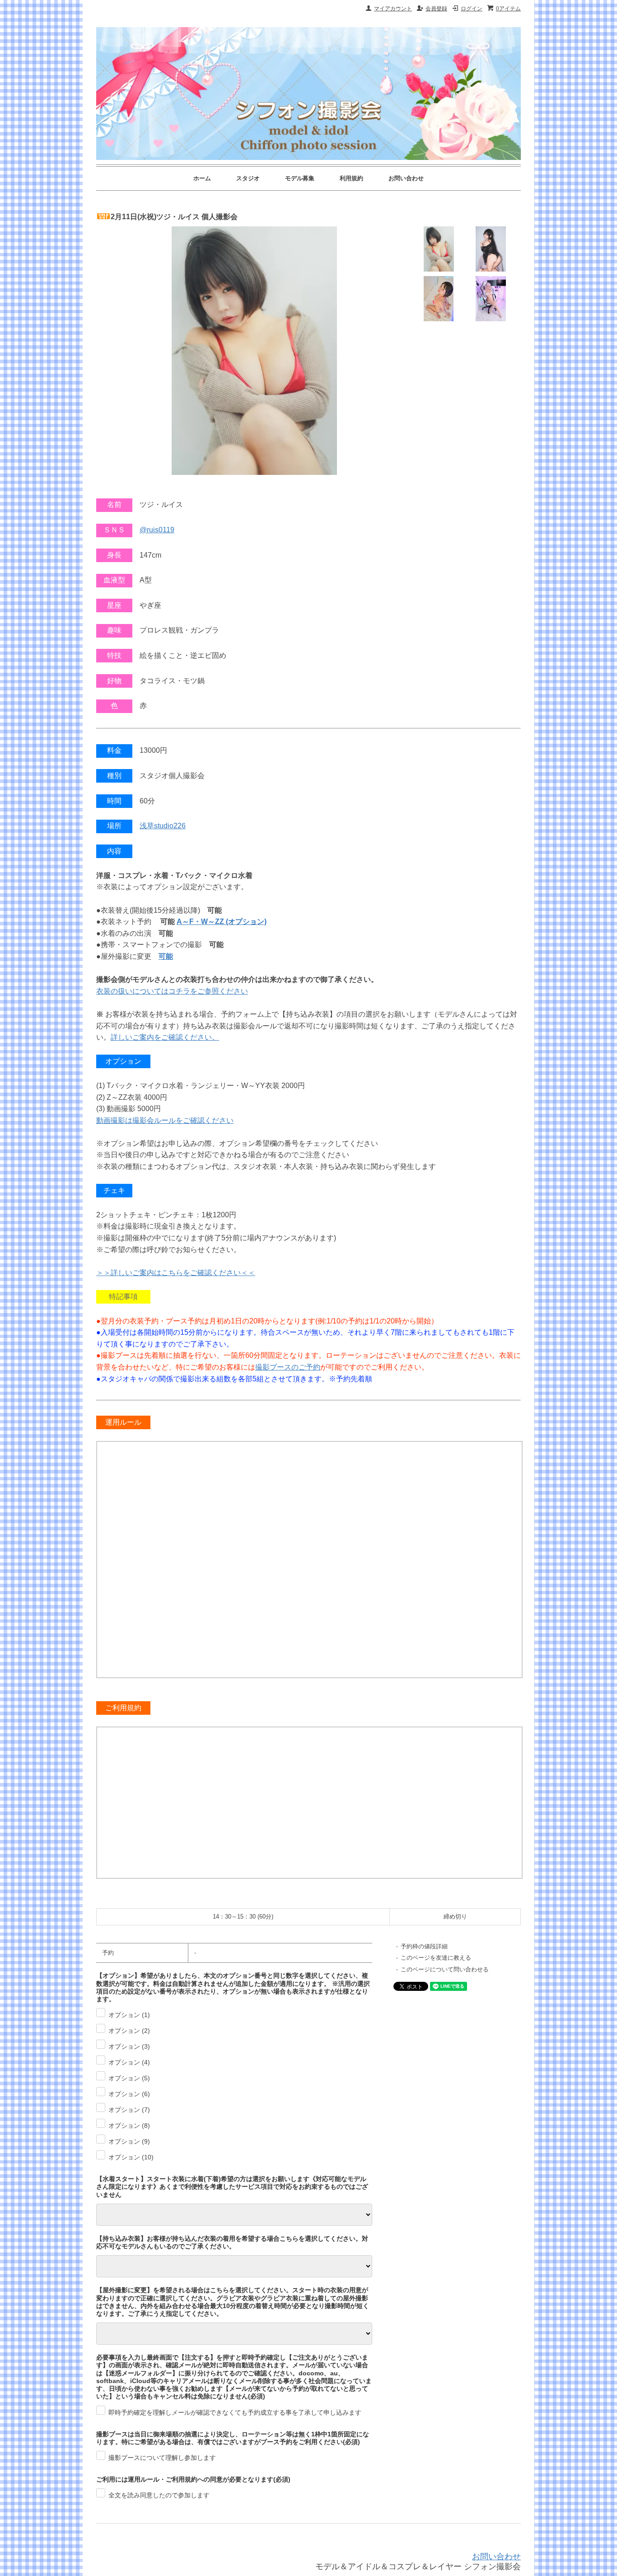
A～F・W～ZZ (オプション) (222, 922)
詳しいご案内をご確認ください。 (165, 1037)
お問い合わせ (406, 178)
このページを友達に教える (436, 1958)
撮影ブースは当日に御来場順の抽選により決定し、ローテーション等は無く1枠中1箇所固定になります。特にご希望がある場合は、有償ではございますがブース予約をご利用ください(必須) (233, 2438)
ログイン (472, 9)
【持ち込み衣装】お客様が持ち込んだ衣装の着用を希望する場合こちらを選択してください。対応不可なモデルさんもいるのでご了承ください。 (232, 2242)
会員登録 (436, 9)
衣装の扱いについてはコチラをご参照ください (172, 991)
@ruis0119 (157, 530)
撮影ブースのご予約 (288, 1367)
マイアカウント (393, 9)
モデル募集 (300, 178)
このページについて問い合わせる (445, 1969)
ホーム (202, 178)
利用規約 (351, 178)
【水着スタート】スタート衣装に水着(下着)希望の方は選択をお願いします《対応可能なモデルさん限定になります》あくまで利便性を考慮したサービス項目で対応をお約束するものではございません (232, 2187)
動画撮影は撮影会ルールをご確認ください (165, 1120)
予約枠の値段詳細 (424, 1946)
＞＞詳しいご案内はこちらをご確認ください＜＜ (176, 1273)
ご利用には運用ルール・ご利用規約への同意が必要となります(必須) (193, 2479)
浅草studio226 (163, 826)
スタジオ (248, 178)
